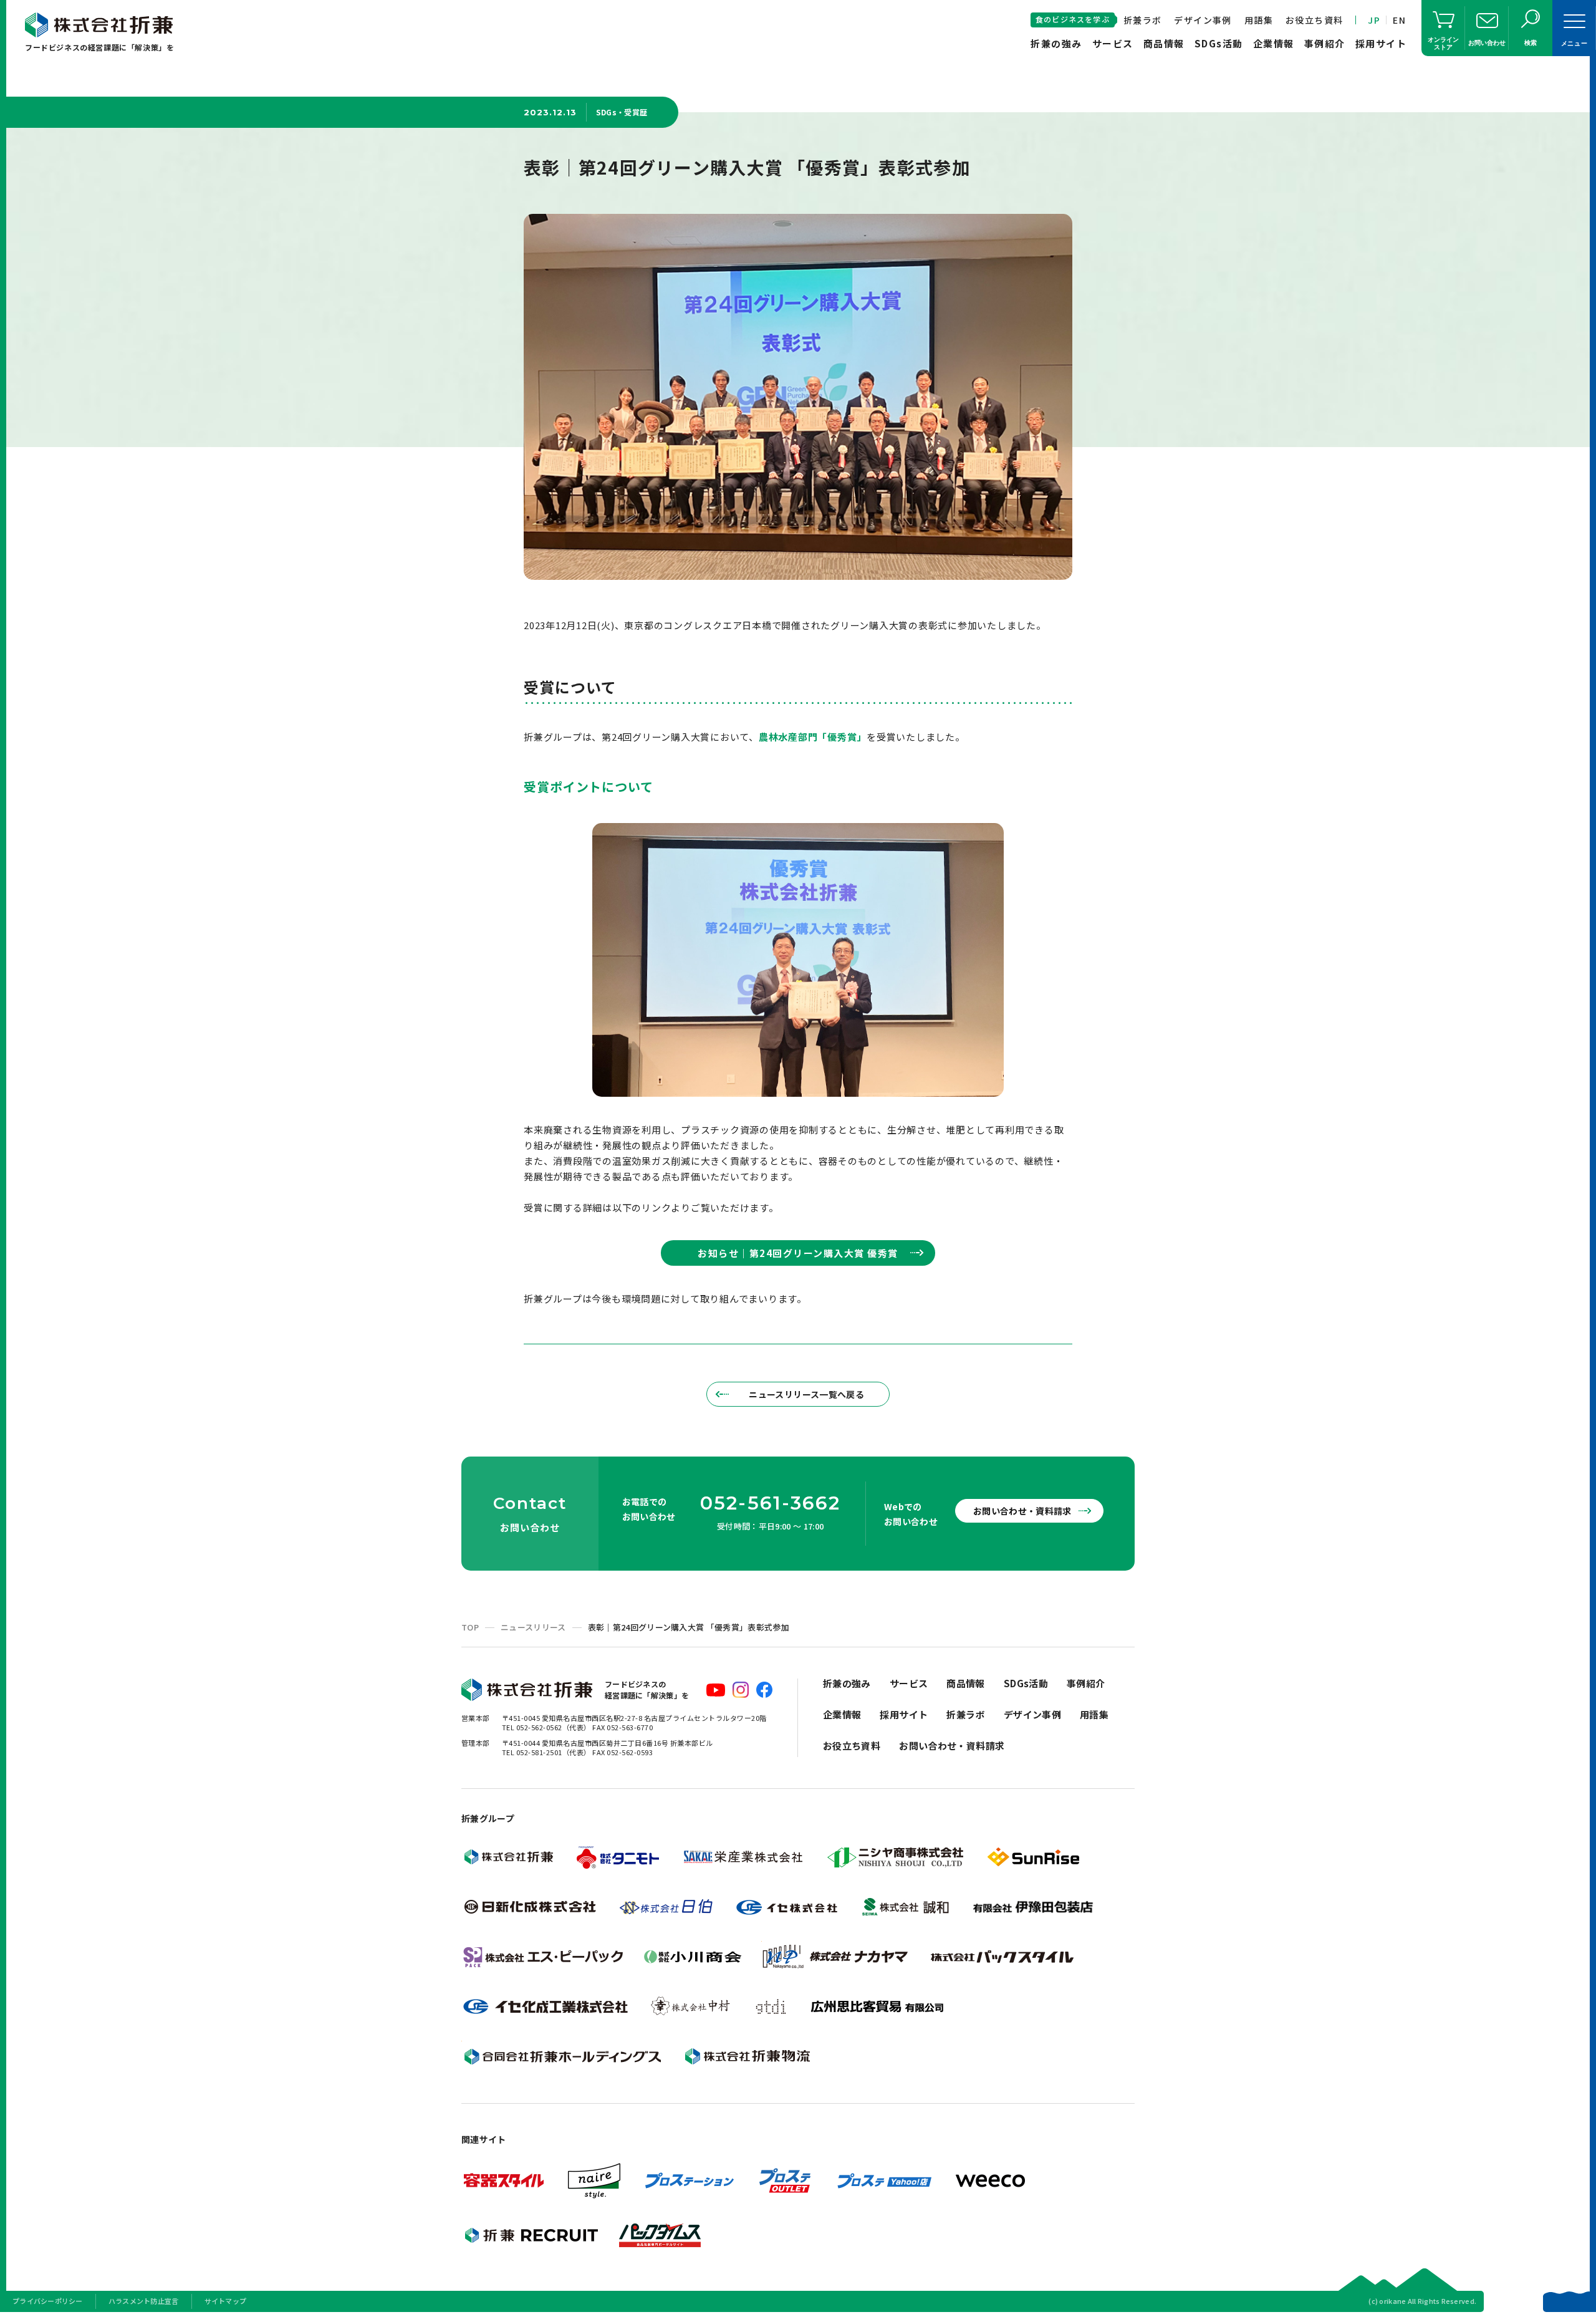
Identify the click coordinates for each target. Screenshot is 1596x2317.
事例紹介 (1325, 43)
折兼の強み (1056, 43)
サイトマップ (226, 2301)
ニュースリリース (533, 1627)
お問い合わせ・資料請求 (1022, 1511)
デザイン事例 (1203, 20)
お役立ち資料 (1314, 20)
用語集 (1259, 20)
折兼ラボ (1143, 20)
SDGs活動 (1219, 43)
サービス (1113, 43)
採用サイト (1381, 43)
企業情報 (1274, 43)
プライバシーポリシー (48, 2301)
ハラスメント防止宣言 (144, 2301)
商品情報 (1164, 43)
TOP (470, 1627)
